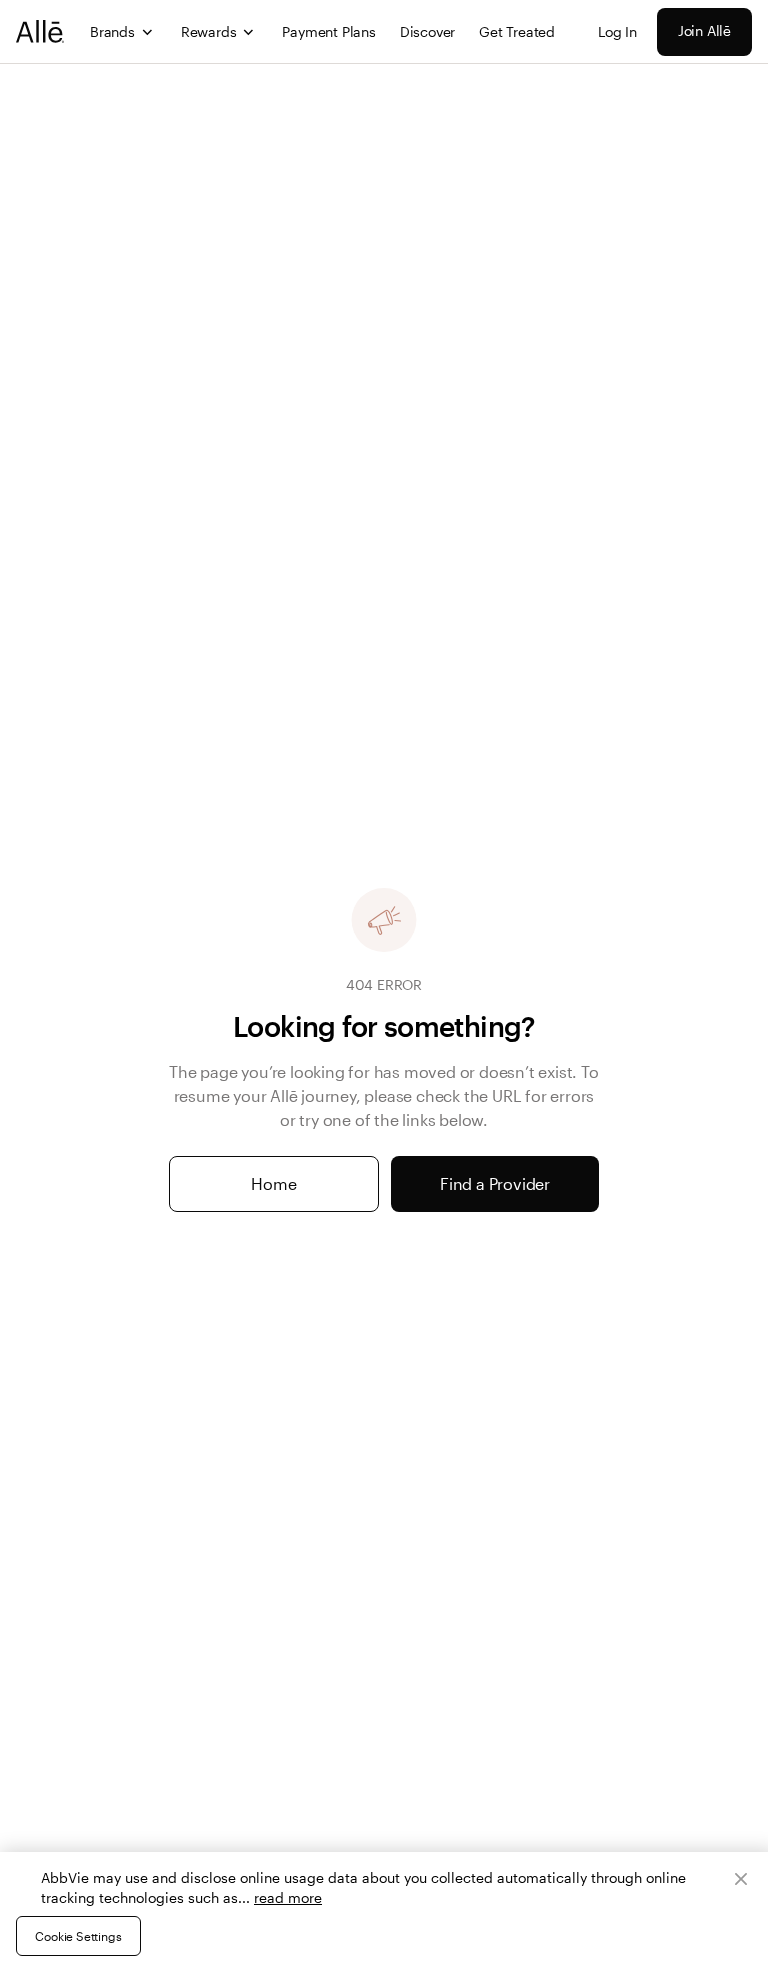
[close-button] (741, 1879)
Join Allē (704, 30)
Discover (427, 31)
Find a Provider (495, 1183)
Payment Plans (328, 31)
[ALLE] (41, 31)
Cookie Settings (78, 1936)
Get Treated (517, 31)
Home (273, 1183)
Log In (617, 31)
